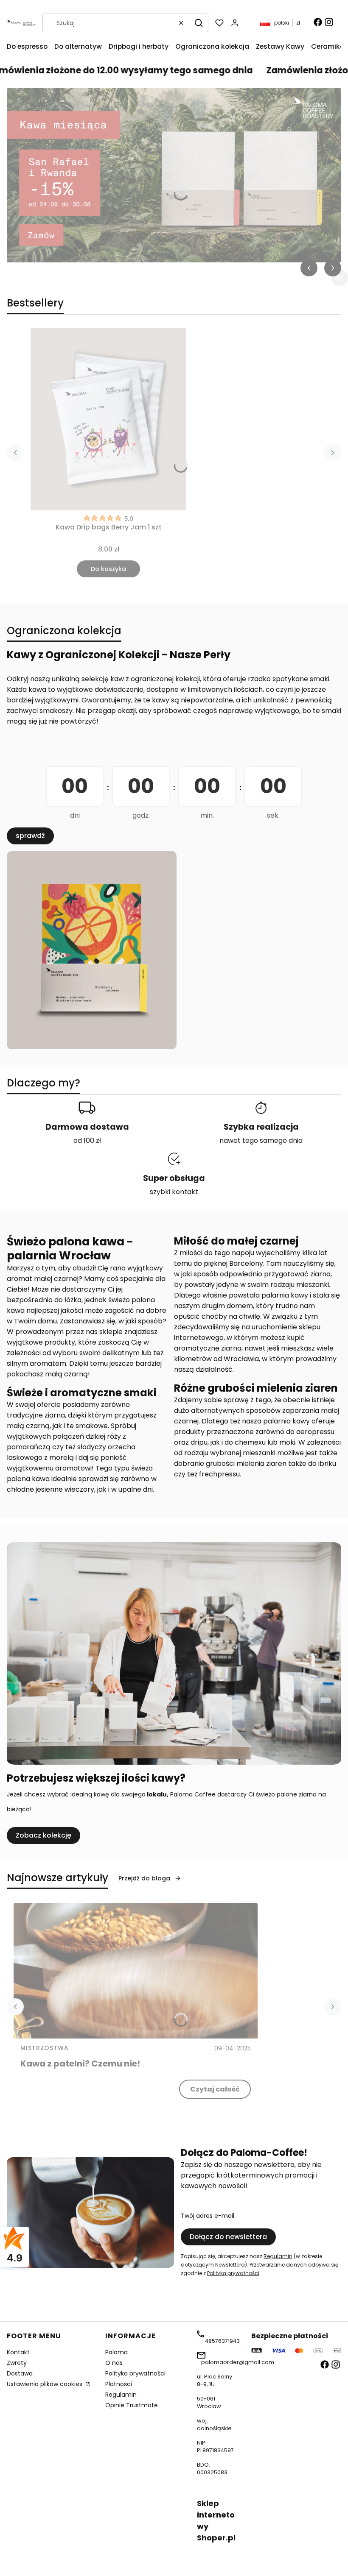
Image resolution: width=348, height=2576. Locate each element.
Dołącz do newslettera (228, 2237)
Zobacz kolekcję (43, 1835)
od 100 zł (87, 1140)
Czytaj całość (215, 2089)
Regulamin (278, 2256)
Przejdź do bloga (144, 1878)
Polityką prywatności (233, 2273)
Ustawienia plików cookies (45, 2384)
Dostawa (20, 2373)
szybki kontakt (174, 1192)
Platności (119, 2384)
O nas (114, 2363)
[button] (199, 23)
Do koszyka (108, 569)
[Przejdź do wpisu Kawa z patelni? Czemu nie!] (136, 1971)
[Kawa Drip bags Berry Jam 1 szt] (108, 419)
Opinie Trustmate (132, 2405)
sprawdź (30, 836)
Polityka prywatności (135, 2373)
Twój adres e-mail (208, 2216)
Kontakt (18, 2352)
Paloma (116, 2352)
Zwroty (17, 2363)
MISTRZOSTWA (45, 2048)
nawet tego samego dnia (261, 1140)
